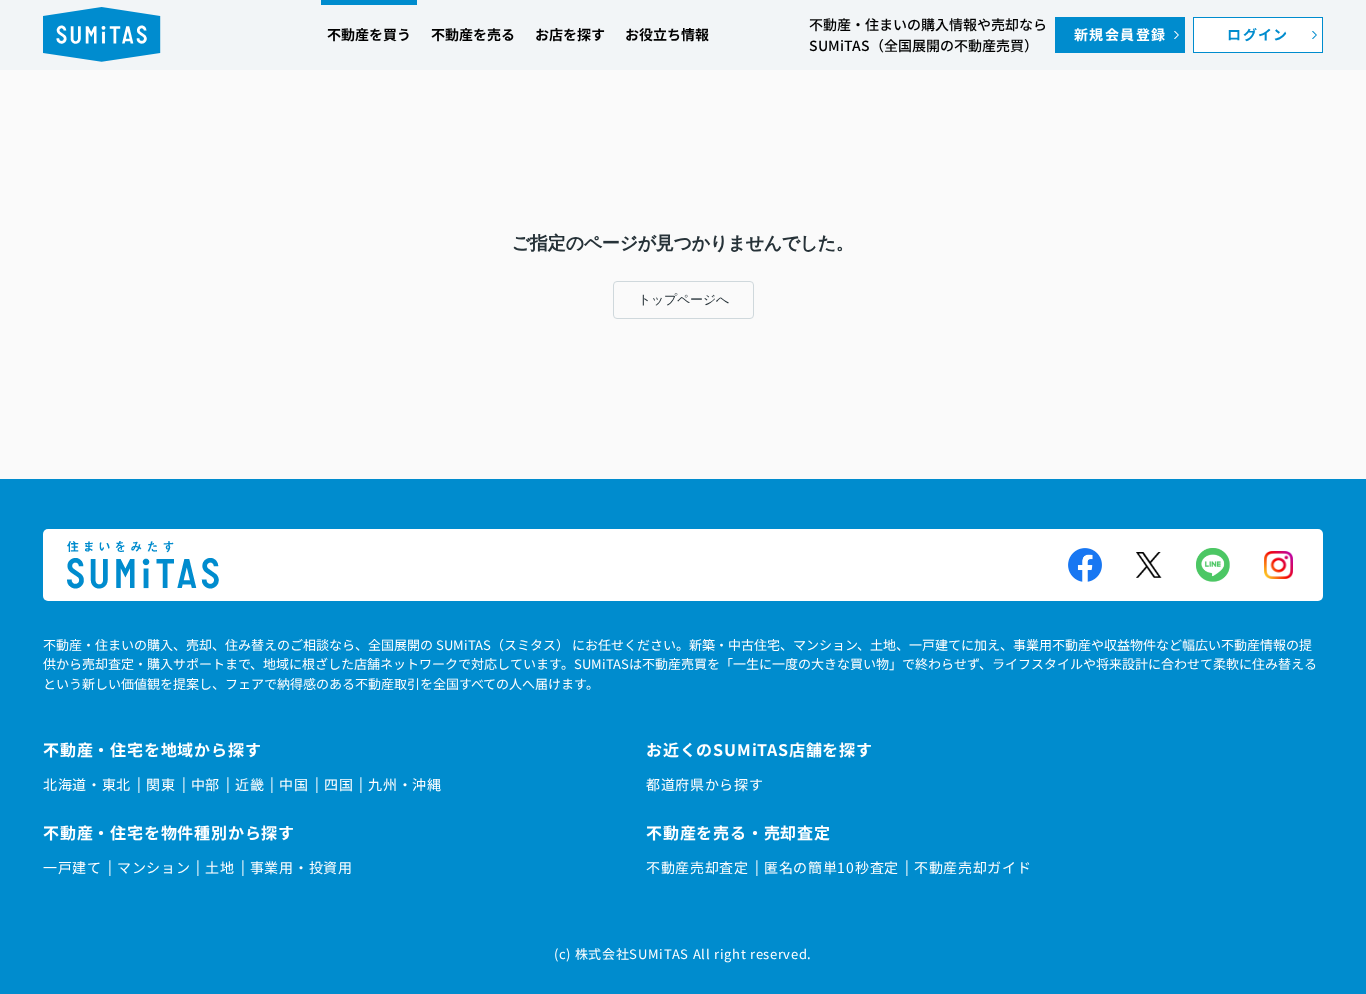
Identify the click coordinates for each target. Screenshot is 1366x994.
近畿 (249, 784)
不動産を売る (473, 34)
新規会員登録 (1120, 34)
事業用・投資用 (301, 867)
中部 (205, 784)
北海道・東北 (87, 784)
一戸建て (72, 867)
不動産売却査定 (697, 867)
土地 (219, 867)
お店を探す (570, 34)
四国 (338, 784)
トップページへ (683, 299)
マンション (154, 867)
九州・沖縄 (405, 784)
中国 (293, 784)
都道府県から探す (705, 784)
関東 (160, 784)
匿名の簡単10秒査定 (831, 867)
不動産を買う (369, 34)
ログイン (1258, 34)
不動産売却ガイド (973, 867)
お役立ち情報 (667, 34)
